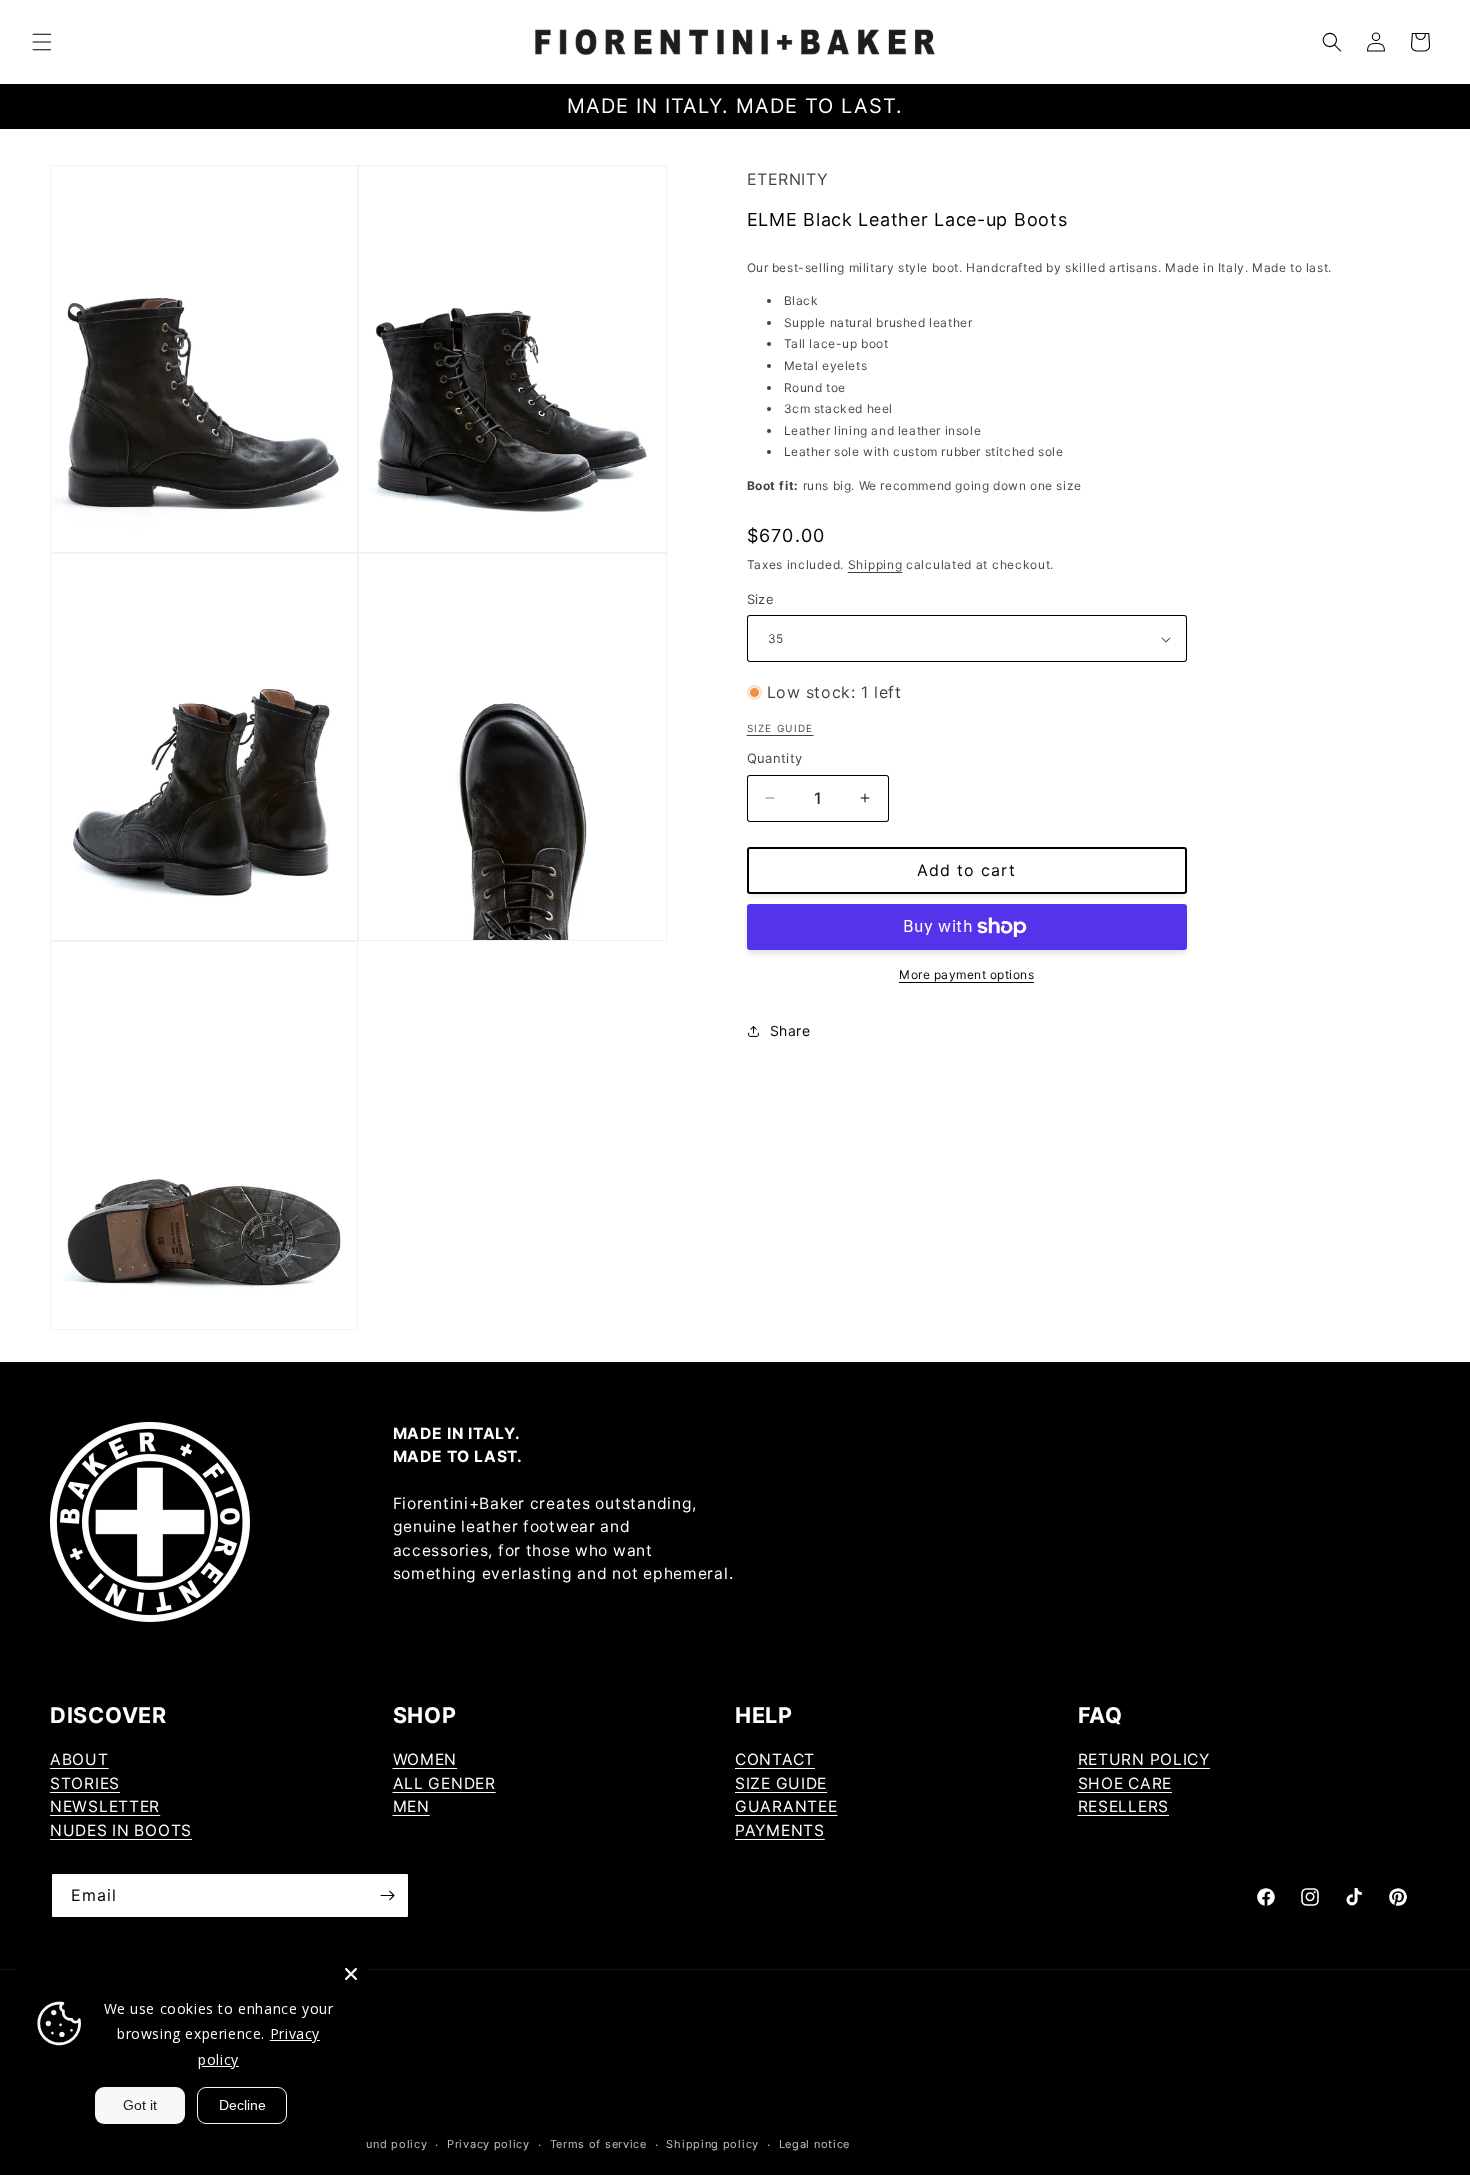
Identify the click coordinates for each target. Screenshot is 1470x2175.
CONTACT (775, 1759)
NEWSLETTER (105, 1806)
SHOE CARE (1125, 1783)
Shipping (875, 564)
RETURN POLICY (1144, 1759)
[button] (42, 42)
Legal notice (814, 2144)
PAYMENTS (780, 1830)
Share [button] (790, 1030)
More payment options (966, 974)
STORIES (85, 1783)
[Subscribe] (387, 1895)
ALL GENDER (444, 1783)
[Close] (351, 1974)
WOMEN (425, 1759)
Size (761, 599)
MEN (411, 1806)
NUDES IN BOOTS (121, 1830)
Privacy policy (488, 2144)
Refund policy (387, 2144)
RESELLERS (1123, 1806)
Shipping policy (712, 2144)
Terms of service (598, 2144)
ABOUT (79, 1759)
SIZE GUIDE (781, 1783)
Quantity (775, 758)
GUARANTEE (786, 1806)
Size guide (780, 728)
